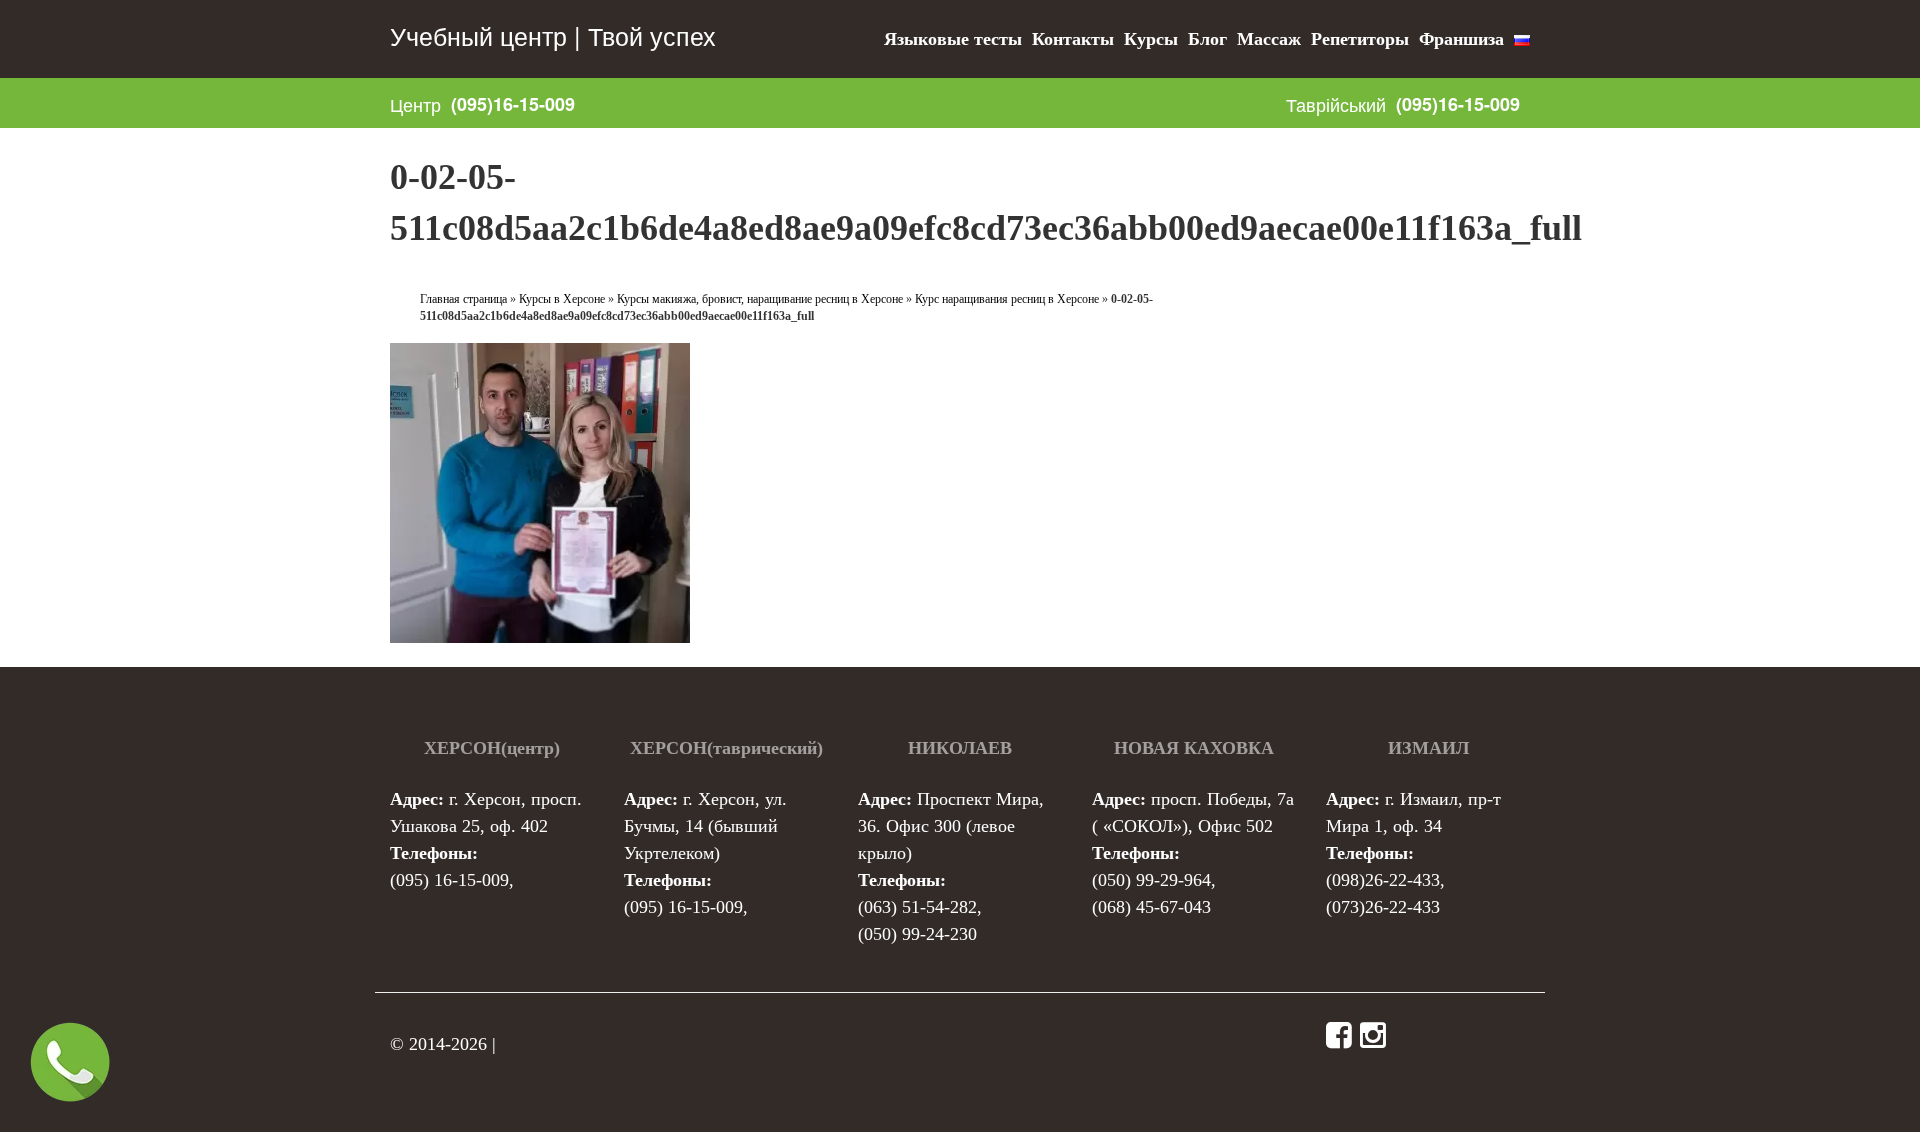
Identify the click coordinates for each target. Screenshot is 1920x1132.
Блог (1207, 39)
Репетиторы (1360, 39)
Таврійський (1336, 104)
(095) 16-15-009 (449, 880)
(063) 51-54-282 (917, 907)
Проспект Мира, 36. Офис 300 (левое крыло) (951, 826)
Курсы (1151, 39)
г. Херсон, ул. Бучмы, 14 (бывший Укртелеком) (705, 826)
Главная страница (463, 299)
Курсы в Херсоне (562, 299)
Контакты (1073, 39)
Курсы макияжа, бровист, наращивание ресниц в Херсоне (760, 299)
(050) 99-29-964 (1151, 880)
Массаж (1269, 39)
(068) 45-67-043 (1151, 907)
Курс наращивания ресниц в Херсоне (1007, 299)
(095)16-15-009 (513, 104)
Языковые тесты (953, 39)
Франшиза (1461, 39)
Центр (415, 104)
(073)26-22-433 (1383, 907)
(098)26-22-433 (1383, 880)
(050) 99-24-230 (917, 934)
